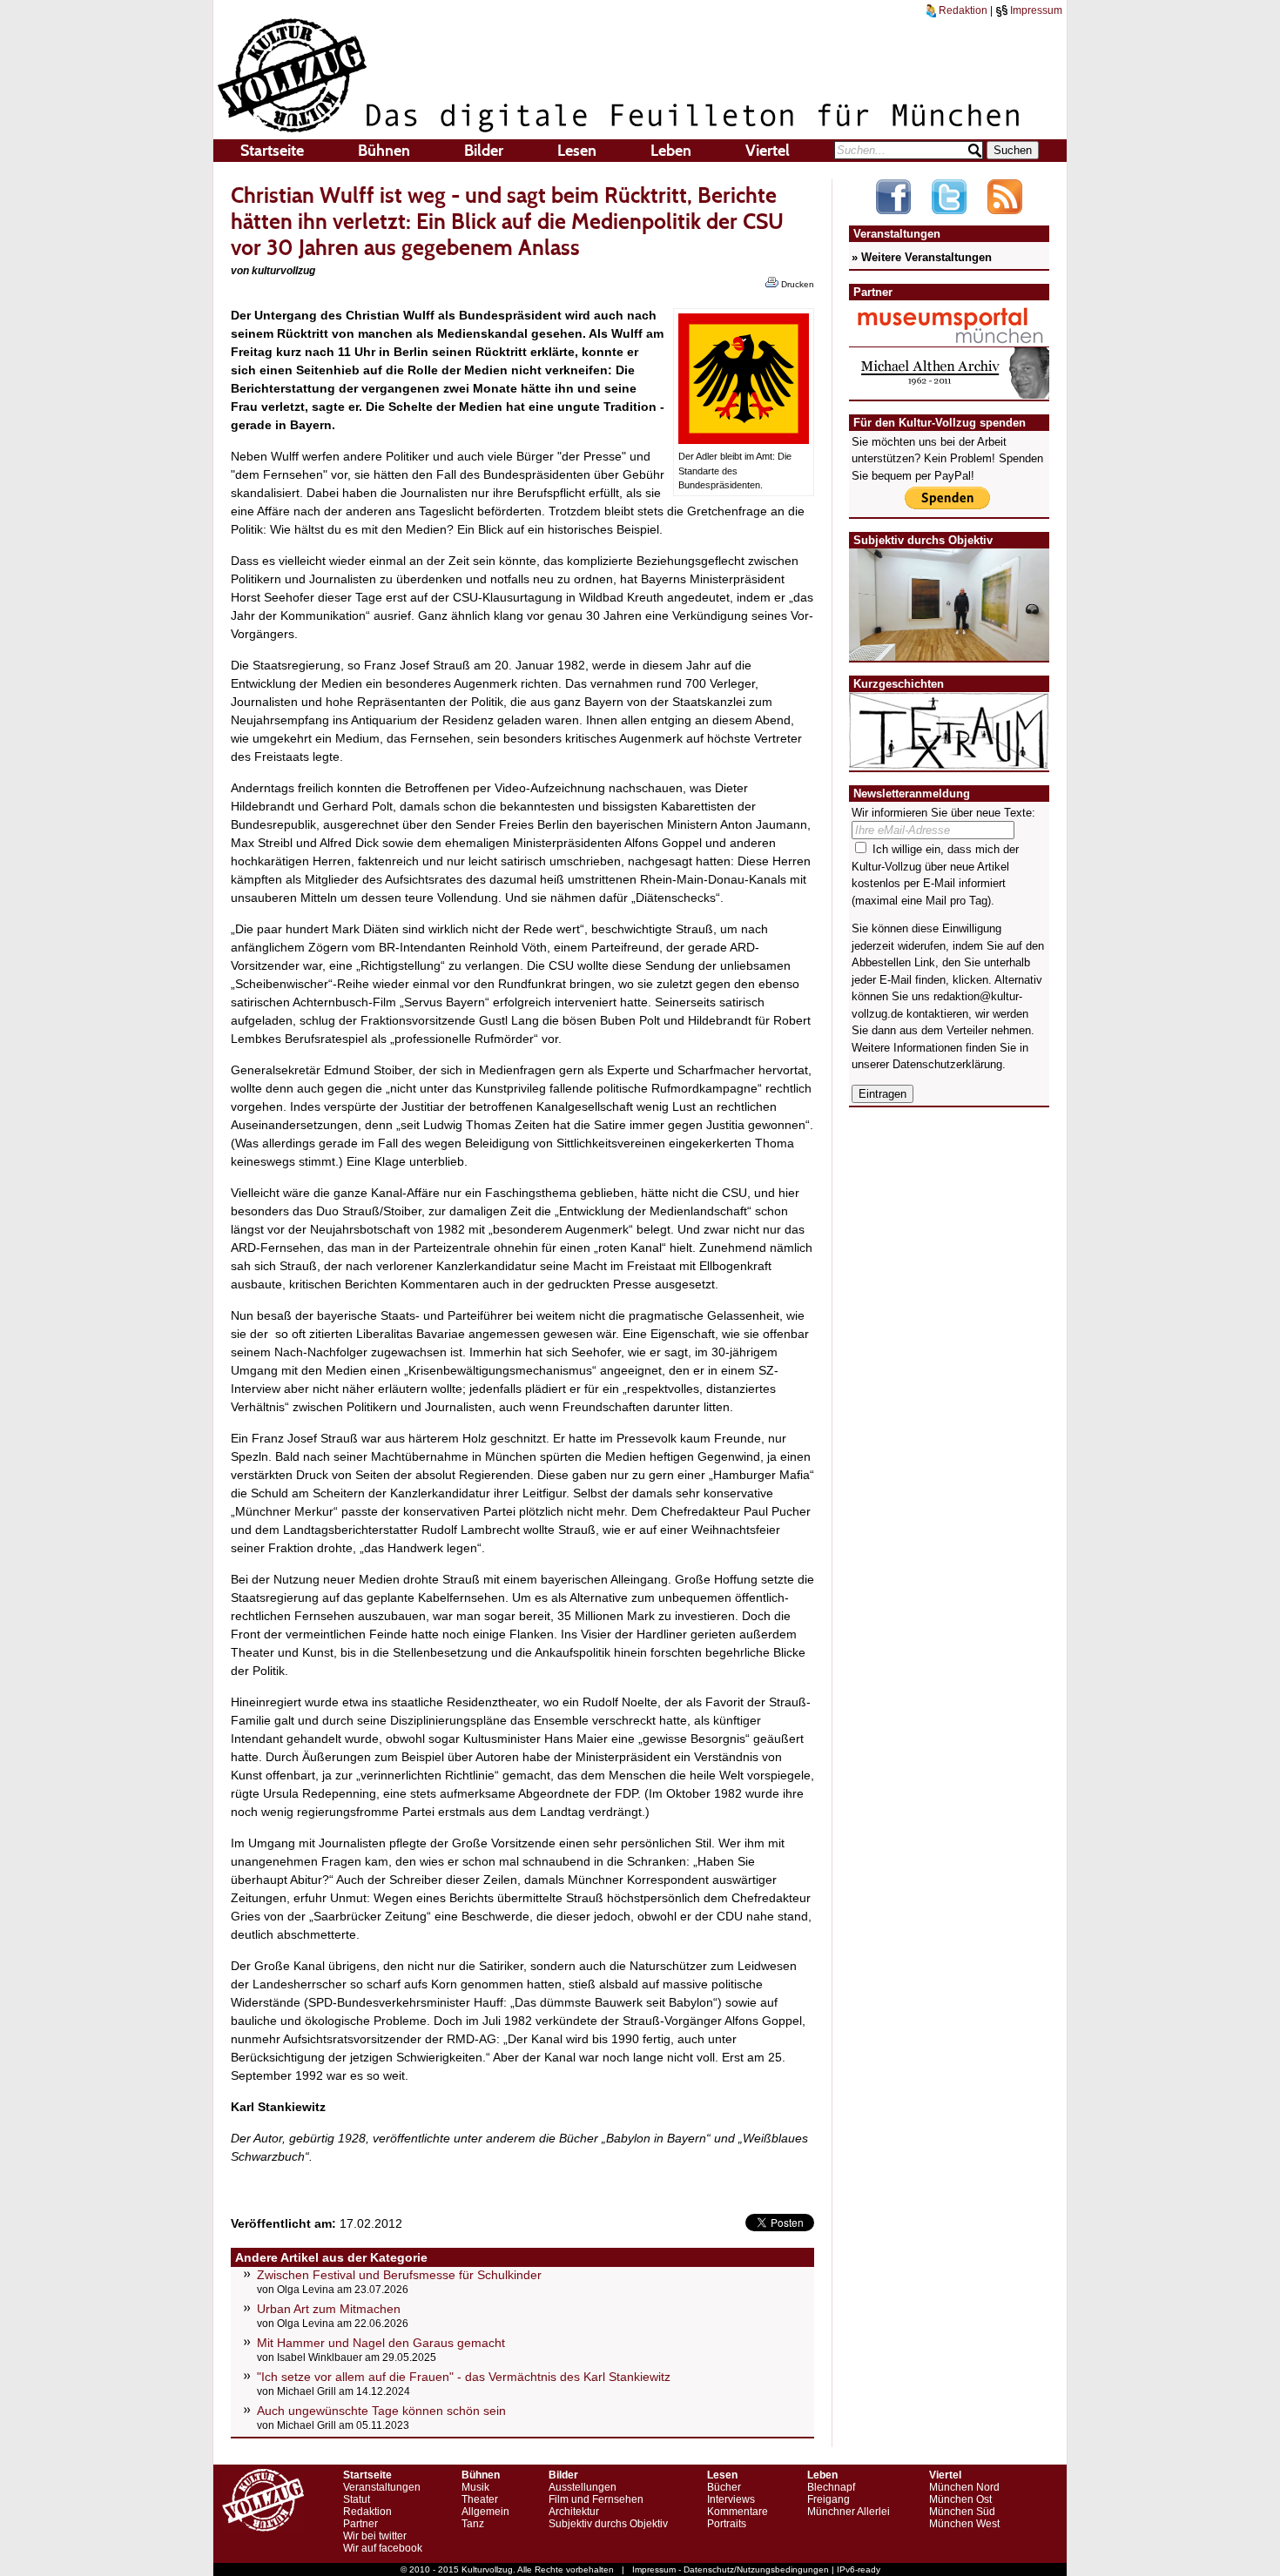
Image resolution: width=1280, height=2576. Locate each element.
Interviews (731, 2499)
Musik (475, 2487)
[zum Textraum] (949, 759)
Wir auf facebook (383, 2548)
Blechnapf (831, 2487)
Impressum (1035, 10)
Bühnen (384, 151)
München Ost (960, 2499)
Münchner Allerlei (849, 2512)
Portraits (727, 2524)
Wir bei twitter (375, 2536)
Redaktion (962, 10)
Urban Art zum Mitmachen (329, 2309)
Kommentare (738, 2512)
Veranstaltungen (382, 2487)
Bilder (484, 151)
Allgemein (485, 2512)
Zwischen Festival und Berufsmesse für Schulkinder (399, 2275)
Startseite (272, 151)
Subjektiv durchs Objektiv (608, 2524)
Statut (357, 2499)
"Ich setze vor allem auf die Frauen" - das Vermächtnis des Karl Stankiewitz (464, 2377)
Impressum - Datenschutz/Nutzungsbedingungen (731, 2569)
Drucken (796, 284)
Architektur (574, 2512)
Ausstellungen (583, 2487)
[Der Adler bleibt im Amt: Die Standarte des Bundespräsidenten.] (744, 440)
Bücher (724, 2487)
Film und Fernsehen (596, 2499)
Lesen (577, 151)
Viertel (768, 151)
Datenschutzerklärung (947, 1064)
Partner (360, 2524)
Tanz (473, 2524)
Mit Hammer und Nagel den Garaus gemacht (381, 2343)
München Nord (964, 2487)
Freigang (829, 2499)
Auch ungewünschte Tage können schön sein (381, 2411)
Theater (480, 2499)
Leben (671, 151)
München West (964, 2524)
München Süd (962, 2512)
